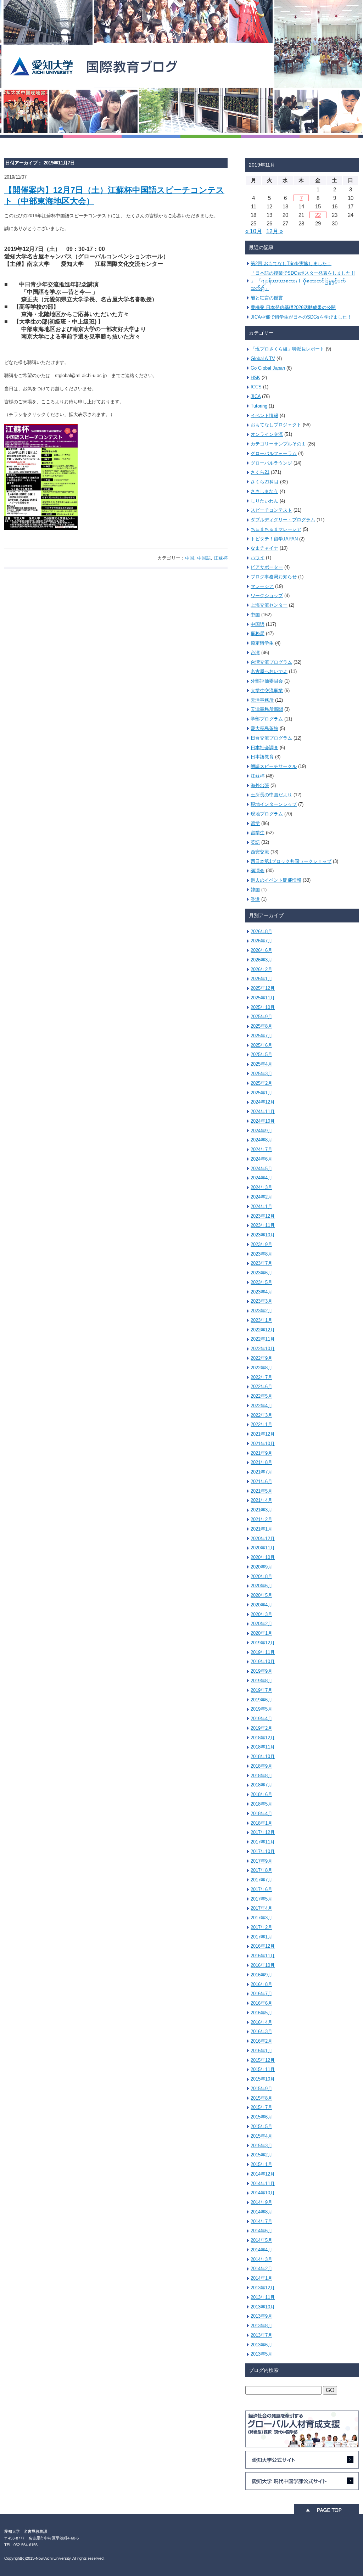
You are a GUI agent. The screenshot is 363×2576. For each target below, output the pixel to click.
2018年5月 (261, 1804)
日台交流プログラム (271, 738)
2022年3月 (261, 1415)
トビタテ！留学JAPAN (274, 539)
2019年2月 (261, 1728)
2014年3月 (261, 2259)
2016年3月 (261, 2031)
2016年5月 (261, 2013)
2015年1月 (261, 2164)
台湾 (255, 653)
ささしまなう (264, 491)
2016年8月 (261, 1984)
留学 (255, 823)
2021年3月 (261, 1510)
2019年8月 (261, 1681)
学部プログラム (267, 719)
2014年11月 (263, 2184)
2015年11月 (263, 2069)
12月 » (275, 231)
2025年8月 (261, 1026)
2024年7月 (261, 1149)
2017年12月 (263, 1832)
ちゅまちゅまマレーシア (276, 529)
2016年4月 (261, 2022)
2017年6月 (261, 1889)
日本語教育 (262, 757)
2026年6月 (261, 950)
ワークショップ (267, 596)
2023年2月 (261, 1311)
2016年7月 (261, 1994)
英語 (255, 842)
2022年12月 (263, 1330)
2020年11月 (263, 1548)
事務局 (258, 633)
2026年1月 (261, 979)
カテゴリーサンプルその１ (278, 444)
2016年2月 (261, 2041)
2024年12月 (263, 1102)
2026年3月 (261, 960)
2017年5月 (261, 1899)
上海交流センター (269, 605)
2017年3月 (261, 1918)
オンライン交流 (267, 434)
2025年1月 (261, 1093)
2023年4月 (261, 1292)
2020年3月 (261, 1614)
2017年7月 (261, 1880)
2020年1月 (261, 1633)
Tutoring (259, 406)
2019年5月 (261, 1709)
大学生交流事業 (267, 691)
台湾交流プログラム (271, 662)
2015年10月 (263, 2079)
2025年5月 (261, 1054)
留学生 (258, 833)
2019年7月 (261, 1690)
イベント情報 (264, 416)
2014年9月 (261, 2202)
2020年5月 (261, 1595)
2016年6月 (261, 2003)
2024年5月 (261, 1169)
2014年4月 (261, 2250)
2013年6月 (261, 2345)
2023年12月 (263, 1216)
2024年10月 (263, 1121)
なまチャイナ (264, 548)
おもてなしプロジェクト (276, 425)
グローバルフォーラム (274, 453)
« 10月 (254, 231)
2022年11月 (263, 1339)
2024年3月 (261, 1187)
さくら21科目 (265, 482)
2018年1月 (261, 1823)
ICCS (256, 387)
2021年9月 (261, 1453)
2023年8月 (261, 1254)
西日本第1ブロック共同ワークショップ (291, 861)
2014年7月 (261, 2221)
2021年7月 (261, 1472)
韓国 (255, 890)
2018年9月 (261, 1766)
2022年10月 (263, 1349)
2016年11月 (263, 1956)
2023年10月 (263, 1235)
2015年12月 (263, 2060)
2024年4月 (261, 1178)
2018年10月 (263, 1756)
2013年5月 (261, 2354)
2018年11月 (263, 1747)
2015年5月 (261, 2126)
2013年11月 (263, 2297)
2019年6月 (261, 1700)
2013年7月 (261, 2335)
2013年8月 (261, 2326)
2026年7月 (261, 941)
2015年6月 (261, 2117)
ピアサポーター (267, 567)
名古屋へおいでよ (269, 671)
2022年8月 (261, 1368)
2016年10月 (263, 1965)
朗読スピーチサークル (274, 766)
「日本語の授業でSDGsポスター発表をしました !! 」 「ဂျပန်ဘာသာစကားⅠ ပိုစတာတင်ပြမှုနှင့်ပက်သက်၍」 (303, 281)
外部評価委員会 (267, 681)
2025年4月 (261, 1064)
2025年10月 (263, 1007)
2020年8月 (261, 1576)
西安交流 (260, 852)
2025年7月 (261, 1036)
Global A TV (263, 358)
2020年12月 (263, 1539)
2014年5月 (261, 2240)
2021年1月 (261, 1529)
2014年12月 (263, 2174)
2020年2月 (261, 1624)
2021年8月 (261, 1462)
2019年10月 (263, 1662)
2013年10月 (263, 2307)
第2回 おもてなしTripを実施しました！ (291, 263)
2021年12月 (263, 1434)
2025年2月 (261, 1083)
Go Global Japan (268, 368)
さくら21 (260, 472)
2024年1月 (261, 1206)
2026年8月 (261, 931)
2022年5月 (261, 1396)
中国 (190, 558)
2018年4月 (261, 1814)
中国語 (204, 558)
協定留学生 (262, 643)
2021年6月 (261, 1481)
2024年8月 (261, 1140)
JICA (256, 396)
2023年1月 (261, 1320)
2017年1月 (261, 1937)
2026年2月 (261, 969)
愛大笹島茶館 (264, 728)
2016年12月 (263, 1946)
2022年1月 (261, 1424)
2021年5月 (261, 1491)
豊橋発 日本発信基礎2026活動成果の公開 (293, 307)
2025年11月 (263, 998)
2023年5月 (261, 1282)
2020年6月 (261, 1586)
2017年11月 (263, 1842)
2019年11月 (263, 1652)
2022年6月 (261, 1387)
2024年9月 (261, 1131)
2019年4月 (261, 1719)
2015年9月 (261, 2089)
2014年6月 (261, 2231)
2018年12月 (263, 1738)
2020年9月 (261, 1567)
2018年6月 (261, 1794)
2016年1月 (261, 2051)
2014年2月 (261, 2269)
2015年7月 (261, 2107)
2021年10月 (263, 1444)
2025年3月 (261, 1074)
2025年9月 (261, 1017)
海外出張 (260, 785)
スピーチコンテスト (271, 510)
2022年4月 (261, 1406)
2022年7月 (261, 1377)
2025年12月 (263, 988)
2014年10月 (263, 2193)
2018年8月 (261, 1776)
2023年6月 (261, 1273)
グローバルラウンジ (271, 463)
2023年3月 (261, 1301)
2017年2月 (261, 1927)
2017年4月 (261, 1908)
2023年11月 (263, 1225)
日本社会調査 (264, 748)
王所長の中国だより (271, 795)
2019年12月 (263, 1643)
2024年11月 (263, 1112)
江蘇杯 (221, 558)
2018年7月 (261, 1785)
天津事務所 (262, 700)
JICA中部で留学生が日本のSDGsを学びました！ (301, 317)
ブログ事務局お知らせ (274, 577)
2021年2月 (261, 1519)
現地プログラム (267, 814)
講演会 (258, 871)
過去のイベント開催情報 (276, 880)
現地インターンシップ (274, 804)
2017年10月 (263, 1851)
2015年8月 (261, 2098)
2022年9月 (261, 1358)
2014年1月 (261, 2278)
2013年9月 (261, 2316)
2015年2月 (261, 2155)
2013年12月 (263, 2288)
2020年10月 (263, 1557)
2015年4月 (261, 2136)
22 (318, 215)
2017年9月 (261, 1861)
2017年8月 (261, 1870)
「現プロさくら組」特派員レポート (287, 349)
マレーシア (262, 586)
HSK (255, 378)
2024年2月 (261, 1197)
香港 (255, 899)
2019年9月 (261, 1671)
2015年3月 (261, 2146)
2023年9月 (261, 1244)
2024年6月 (261, 1159)
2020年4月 (261, 1605)
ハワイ (258, 558)
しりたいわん (264, 501)
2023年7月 (261, 1263)
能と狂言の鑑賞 (267, 298)
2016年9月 (261, 1975)
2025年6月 (261, 1045)
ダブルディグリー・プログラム (283, 520)
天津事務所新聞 (267, 709)
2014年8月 (261, 2212)
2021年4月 (261, 1500)
